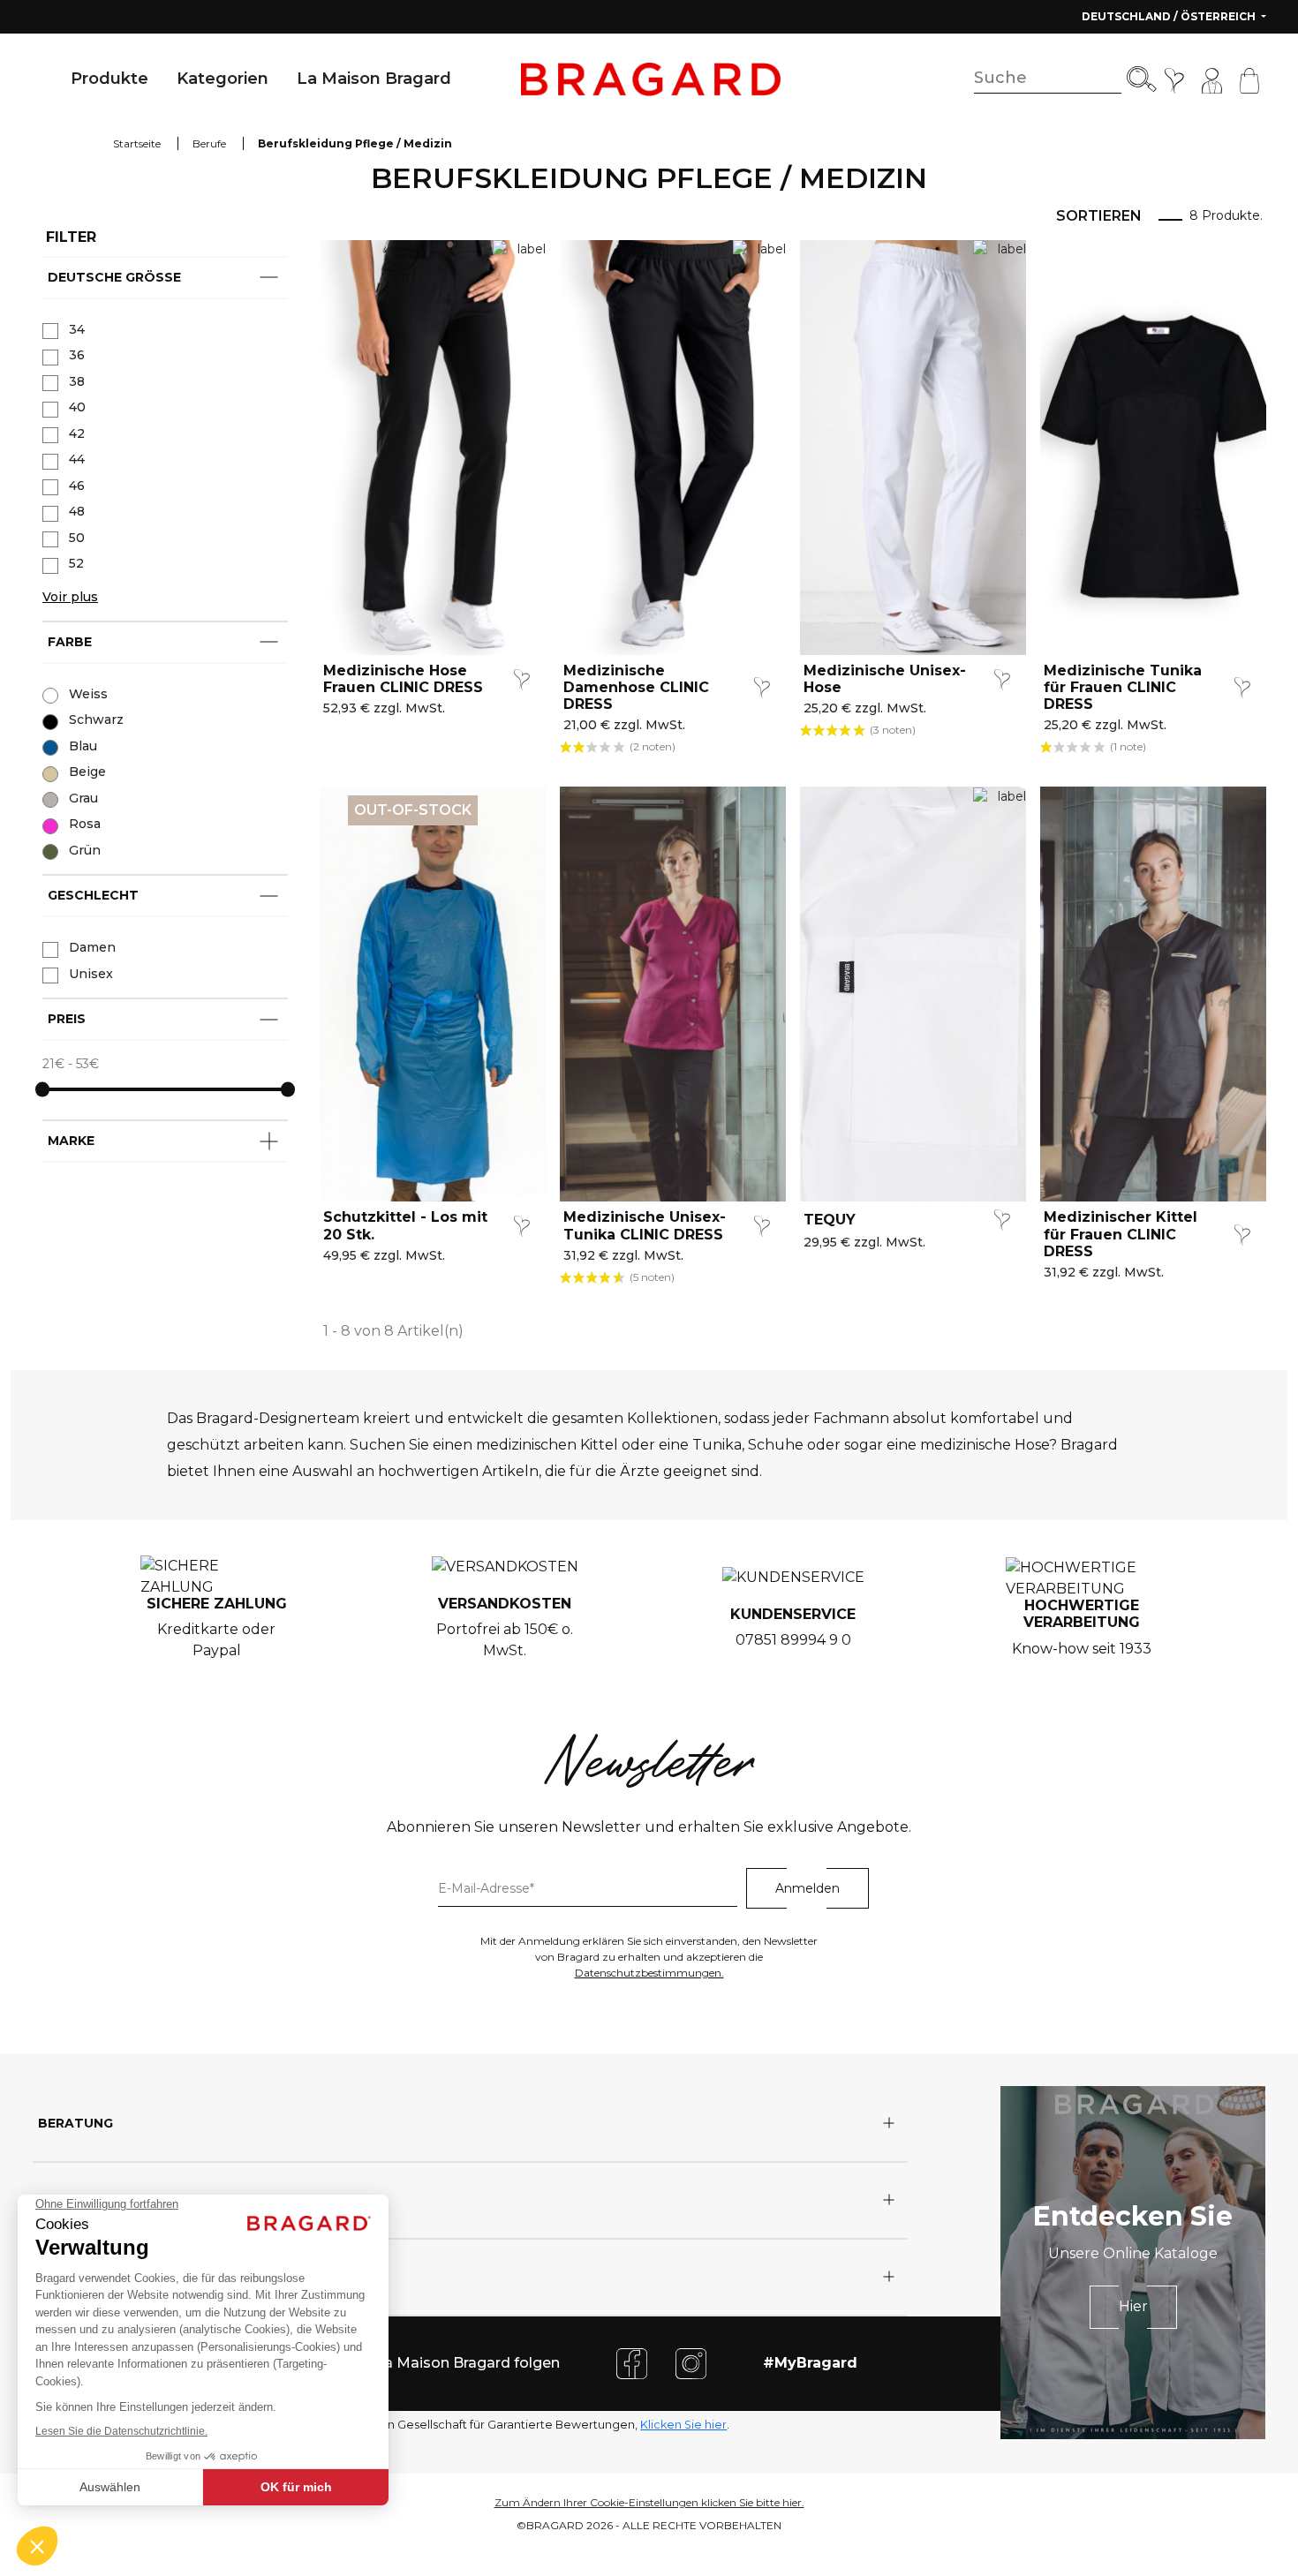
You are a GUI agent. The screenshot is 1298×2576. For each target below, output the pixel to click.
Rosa (85, 824)
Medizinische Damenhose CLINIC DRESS (636, 687)
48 (77, 511)
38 (77, 381)
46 (77, 486)
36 (77, 355)
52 (76, 563)
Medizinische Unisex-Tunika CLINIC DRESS (645, 1225)
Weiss (88, 694)
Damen (92, 947)
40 (77, 407)
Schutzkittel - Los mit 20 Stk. (405, 1225)
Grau (83, 798)
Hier (1133, 2306)
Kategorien (223, 79)
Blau (83, 746)
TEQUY (830, 1220)
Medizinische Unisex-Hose (885, 679)
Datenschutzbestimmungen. (649, 1973)
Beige (87, 772)
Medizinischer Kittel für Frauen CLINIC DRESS (1121, 1234)
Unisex (91, 974)
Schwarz (96, 719)
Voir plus (70, 597)
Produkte (109, 79)
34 (77, 329)
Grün (85, 850)
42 (77, 433)
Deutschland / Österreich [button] (1170, 16)
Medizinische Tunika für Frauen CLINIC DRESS (1123, 687)
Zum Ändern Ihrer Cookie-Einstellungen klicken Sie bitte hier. (649, 2502)
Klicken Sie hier (683, 2425)
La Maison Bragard (374, 79)
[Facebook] (632, 2363)
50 (77, 538)
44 (77, 459)
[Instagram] (691, 2363)
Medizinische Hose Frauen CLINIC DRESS (403, 679)
